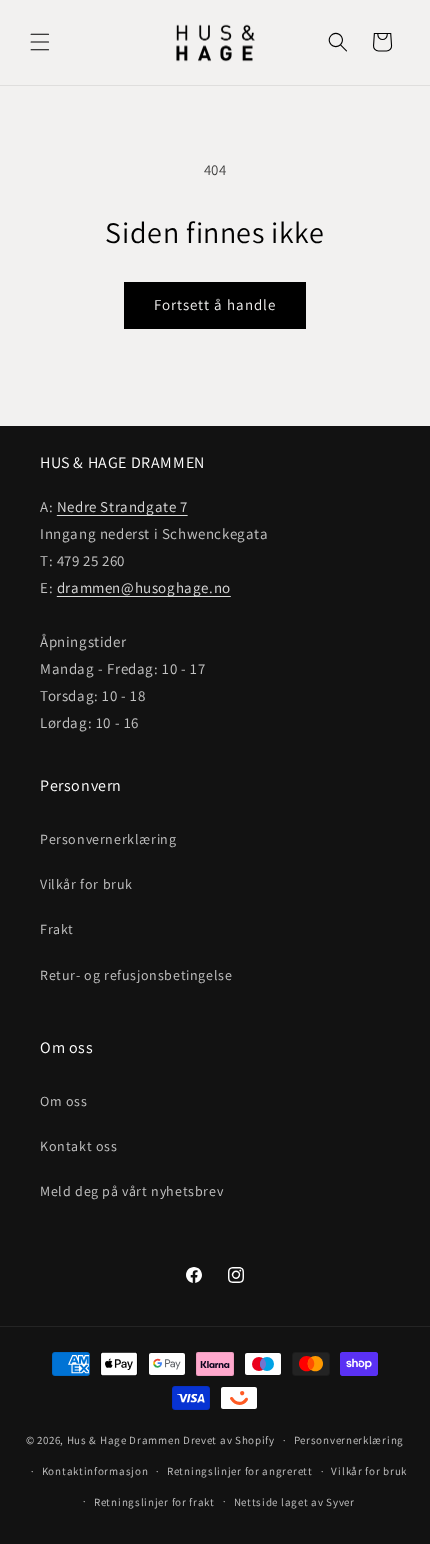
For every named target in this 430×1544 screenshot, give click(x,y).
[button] (40, 42)
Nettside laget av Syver (294, 1502)
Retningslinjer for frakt (154, 1502)
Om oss (64, 1101)
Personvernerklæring (108, 839)
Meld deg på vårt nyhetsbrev (131, 1191)
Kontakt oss (79, 1146)
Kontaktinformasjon (95, 1471)
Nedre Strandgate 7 (122, 506)
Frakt (57, 929)
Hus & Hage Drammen (124, 1440)
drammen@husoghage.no (144, 587)
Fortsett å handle (215, 304)
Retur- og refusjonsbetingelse (136, 975)
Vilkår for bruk (86, 884)
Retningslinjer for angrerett (240, 1471)
